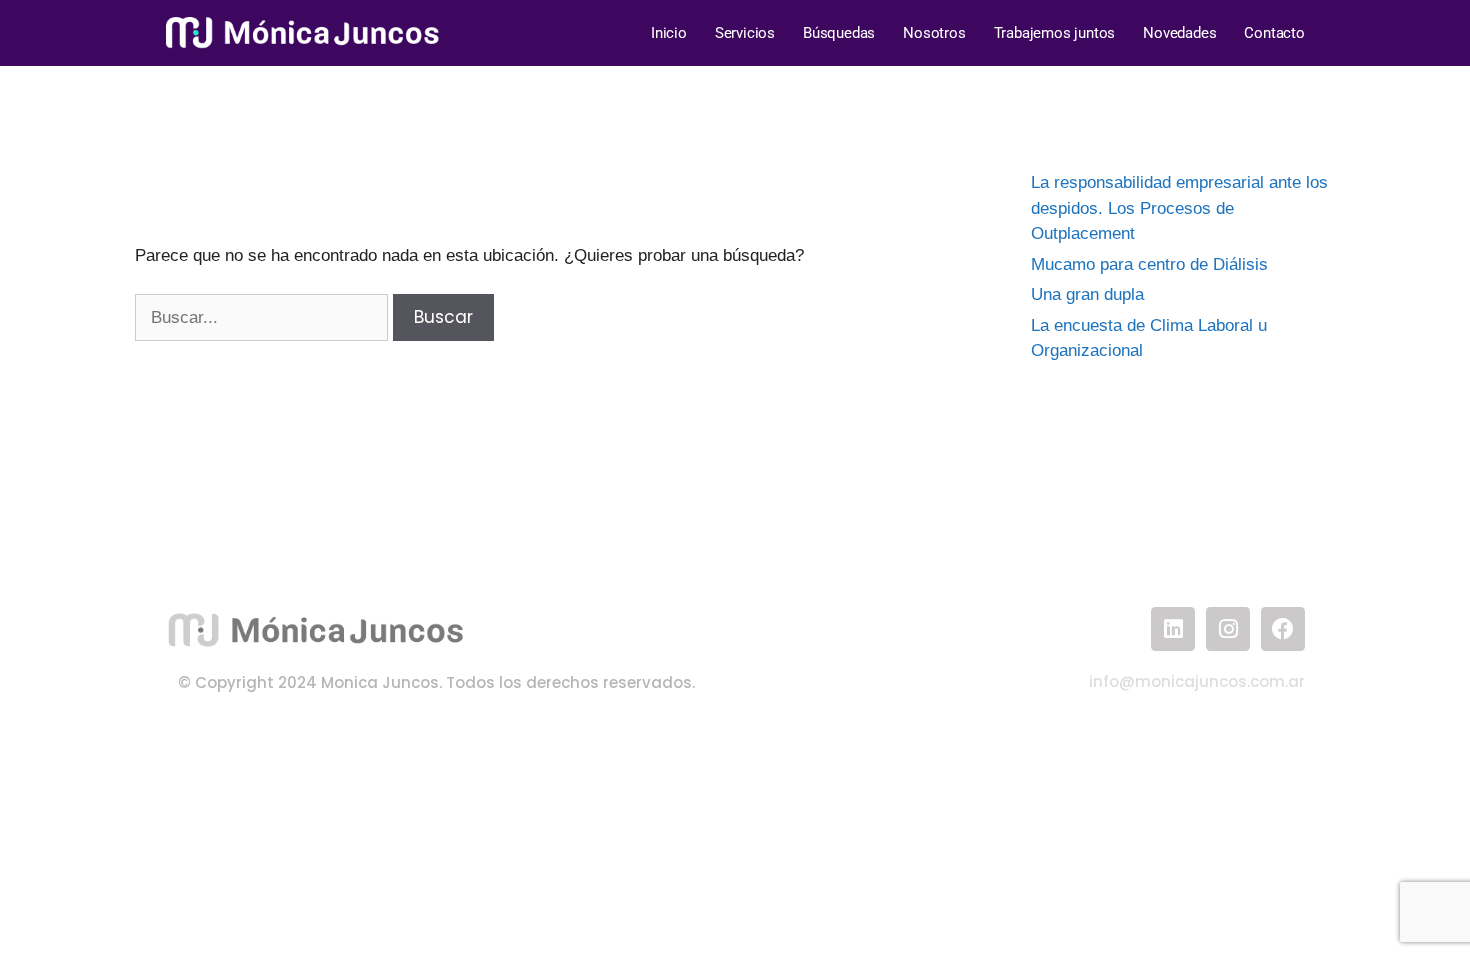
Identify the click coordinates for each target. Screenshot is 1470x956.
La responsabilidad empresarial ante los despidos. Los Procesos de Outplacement (1179, 208)
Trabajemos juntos (1055, 33)
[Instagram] (1228, 629)
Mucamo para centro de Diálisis (1149, 264)
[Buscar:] (264, 317)
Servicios (745, 33)
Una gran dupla (1087, 294)
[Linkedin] (1173, 629)
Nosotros (934, 33)
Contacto (1274, 33)
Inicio (669, 33)
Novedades (1179, 33)
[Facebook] (1283, 629)
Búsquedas (839, 33)
